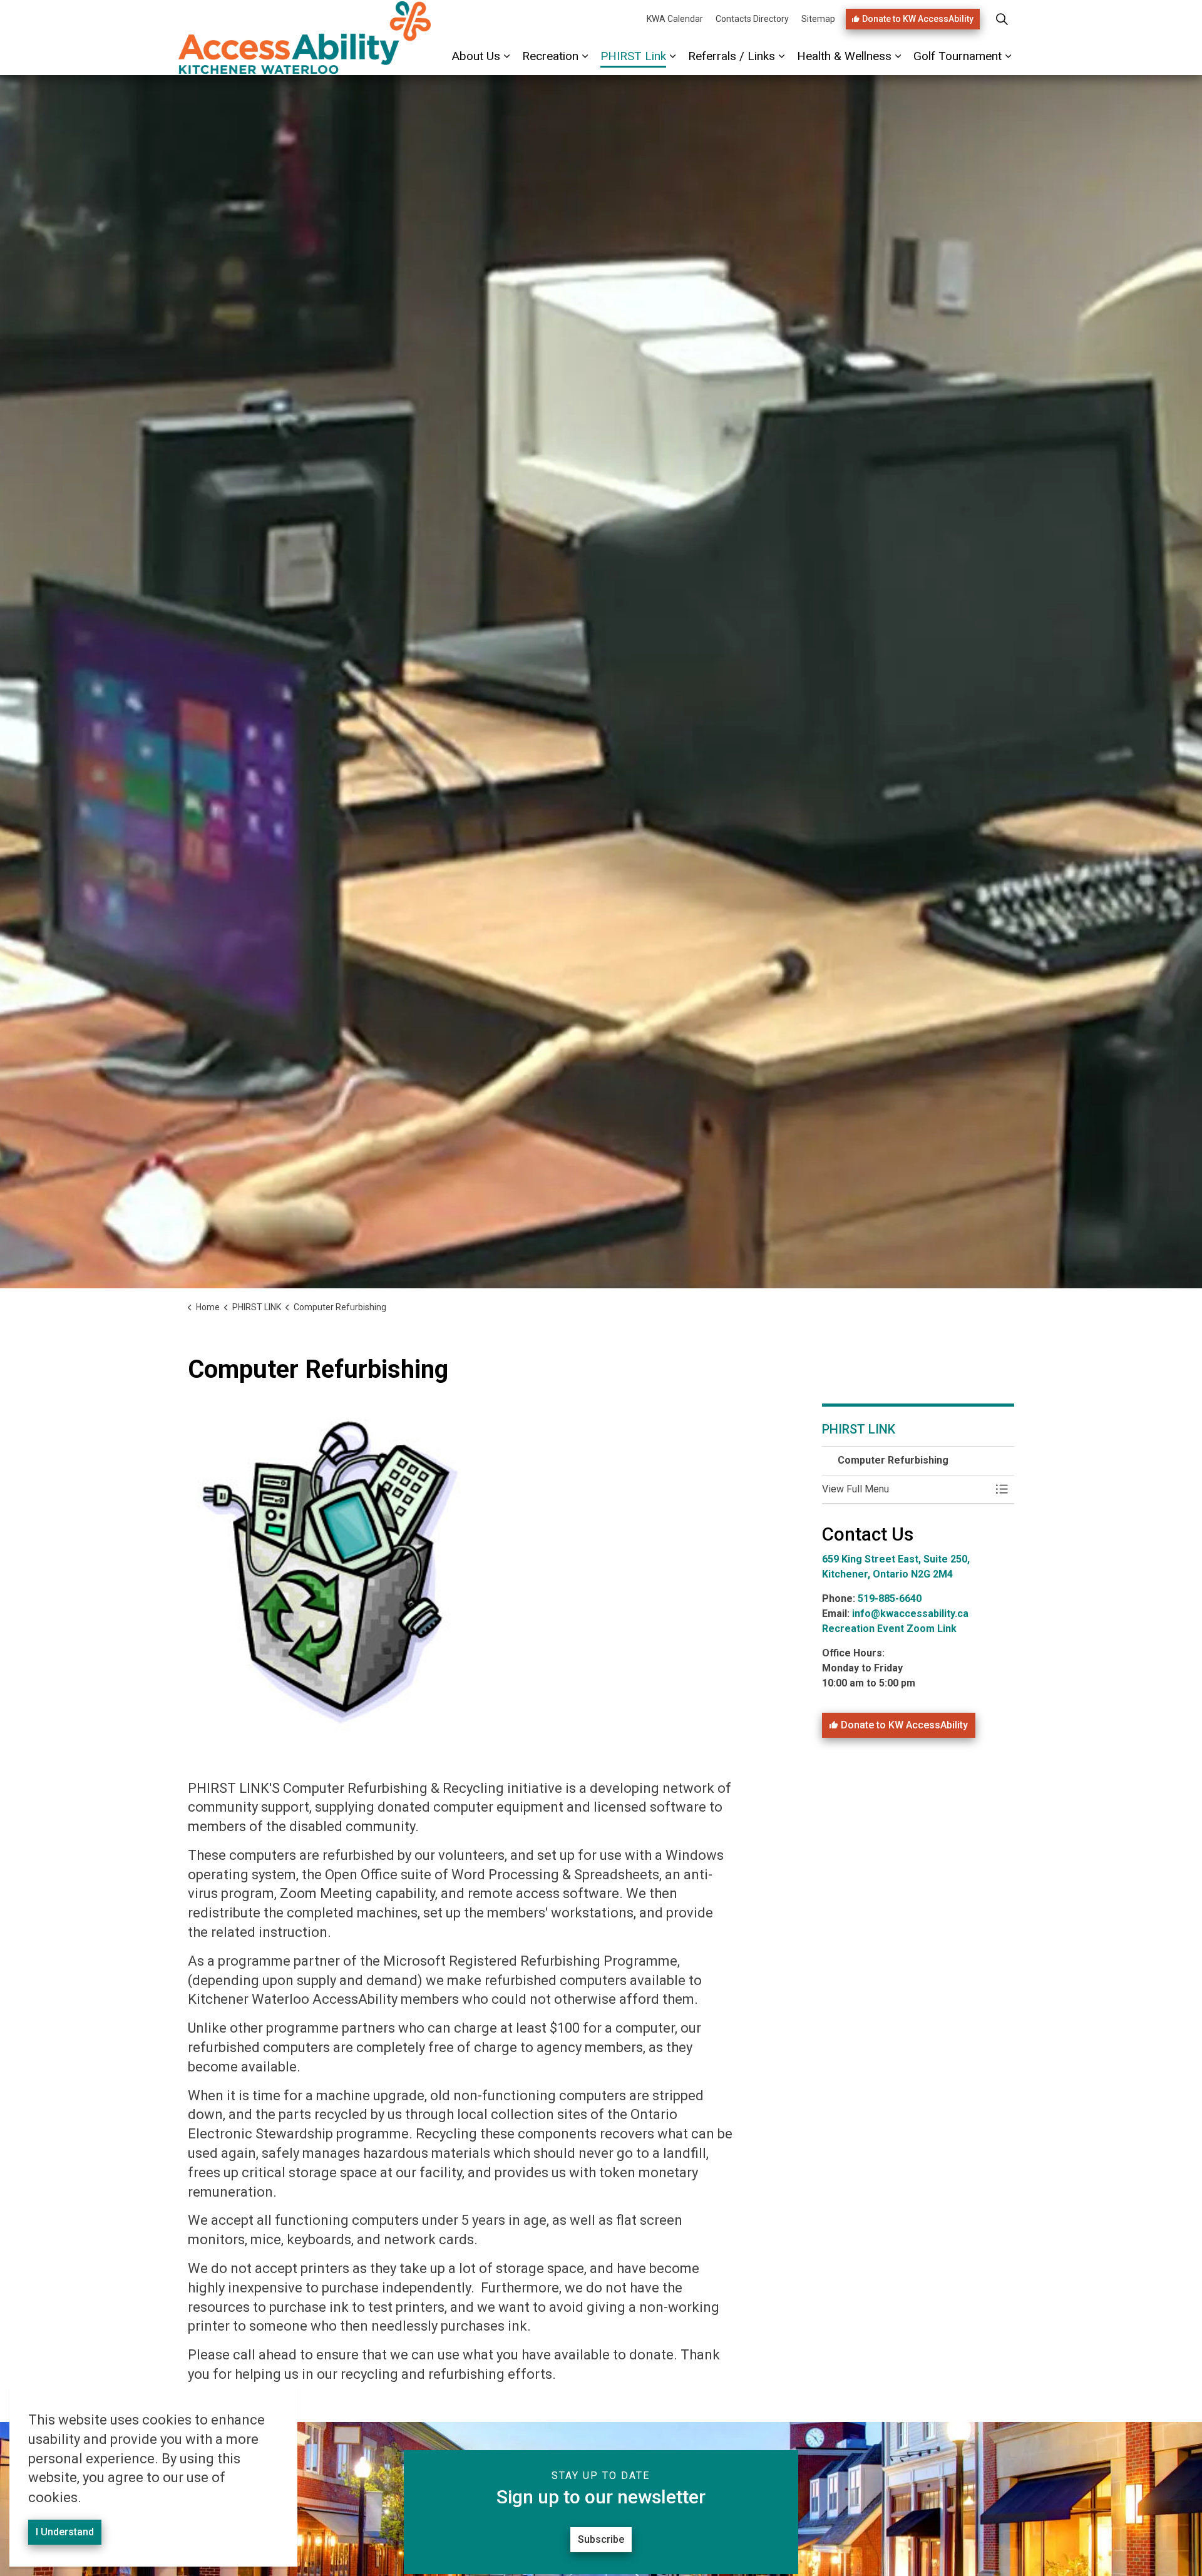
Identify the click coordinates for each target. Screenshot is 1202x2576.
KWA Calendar (675, 19)
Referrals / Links (732, 56)
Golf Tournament (958, 56)
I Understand (65, 2532)
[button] (906, 1489)
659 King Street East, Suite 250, (896, 1559)
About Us (476, 56)
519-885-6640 (891, 1598)
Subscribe (601, 2539)
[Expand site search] (1002, 19)
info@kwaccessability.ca (910, 1614)
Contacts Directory (752, 19)
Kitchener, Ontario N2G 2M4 (887, 1574)
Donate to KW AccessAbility (918, 19)
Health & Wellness (844, 56)
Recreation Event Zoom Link (889, 1629)
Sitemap (818, 19)
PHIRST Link (633, 56)
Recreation (550, 56)
